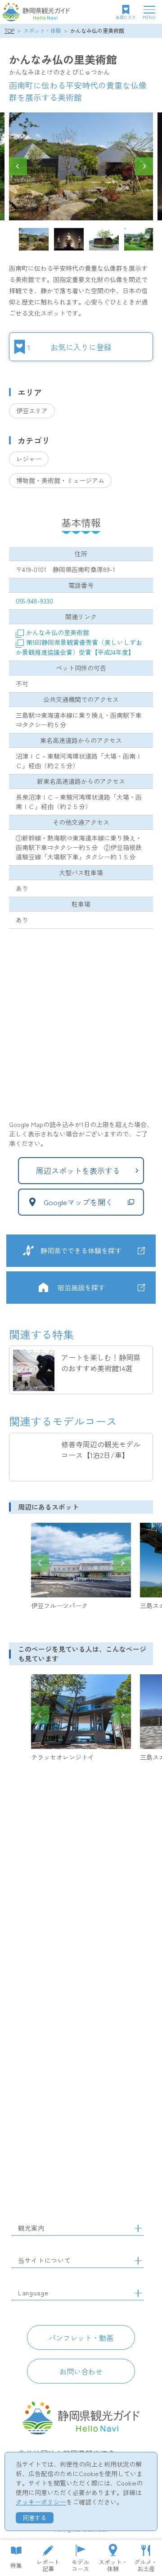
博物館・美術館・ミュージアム (60, 480)
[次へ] (144, 166)
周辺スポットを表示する (78, 1170)
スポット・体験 (42, 30)
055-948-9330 (34, 601)
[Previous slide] (40, 1563)
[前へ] (18, 166)
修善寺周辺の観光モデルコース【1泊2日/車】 (101, 1449)
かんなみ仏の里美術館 (97, 30)
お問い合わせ (81, 2371)
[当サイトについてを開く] (138, 2261)
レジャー (29, 459)
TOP (9, 30)
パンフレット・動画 (81, 2338)
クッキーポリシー (41, 2502)
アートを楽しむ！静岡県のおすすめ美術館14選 (101, 1363)
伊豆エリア (32, 411)
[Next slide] (122, 1563)
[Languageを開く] (138, 2293)
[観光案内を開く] (138, 2228)
